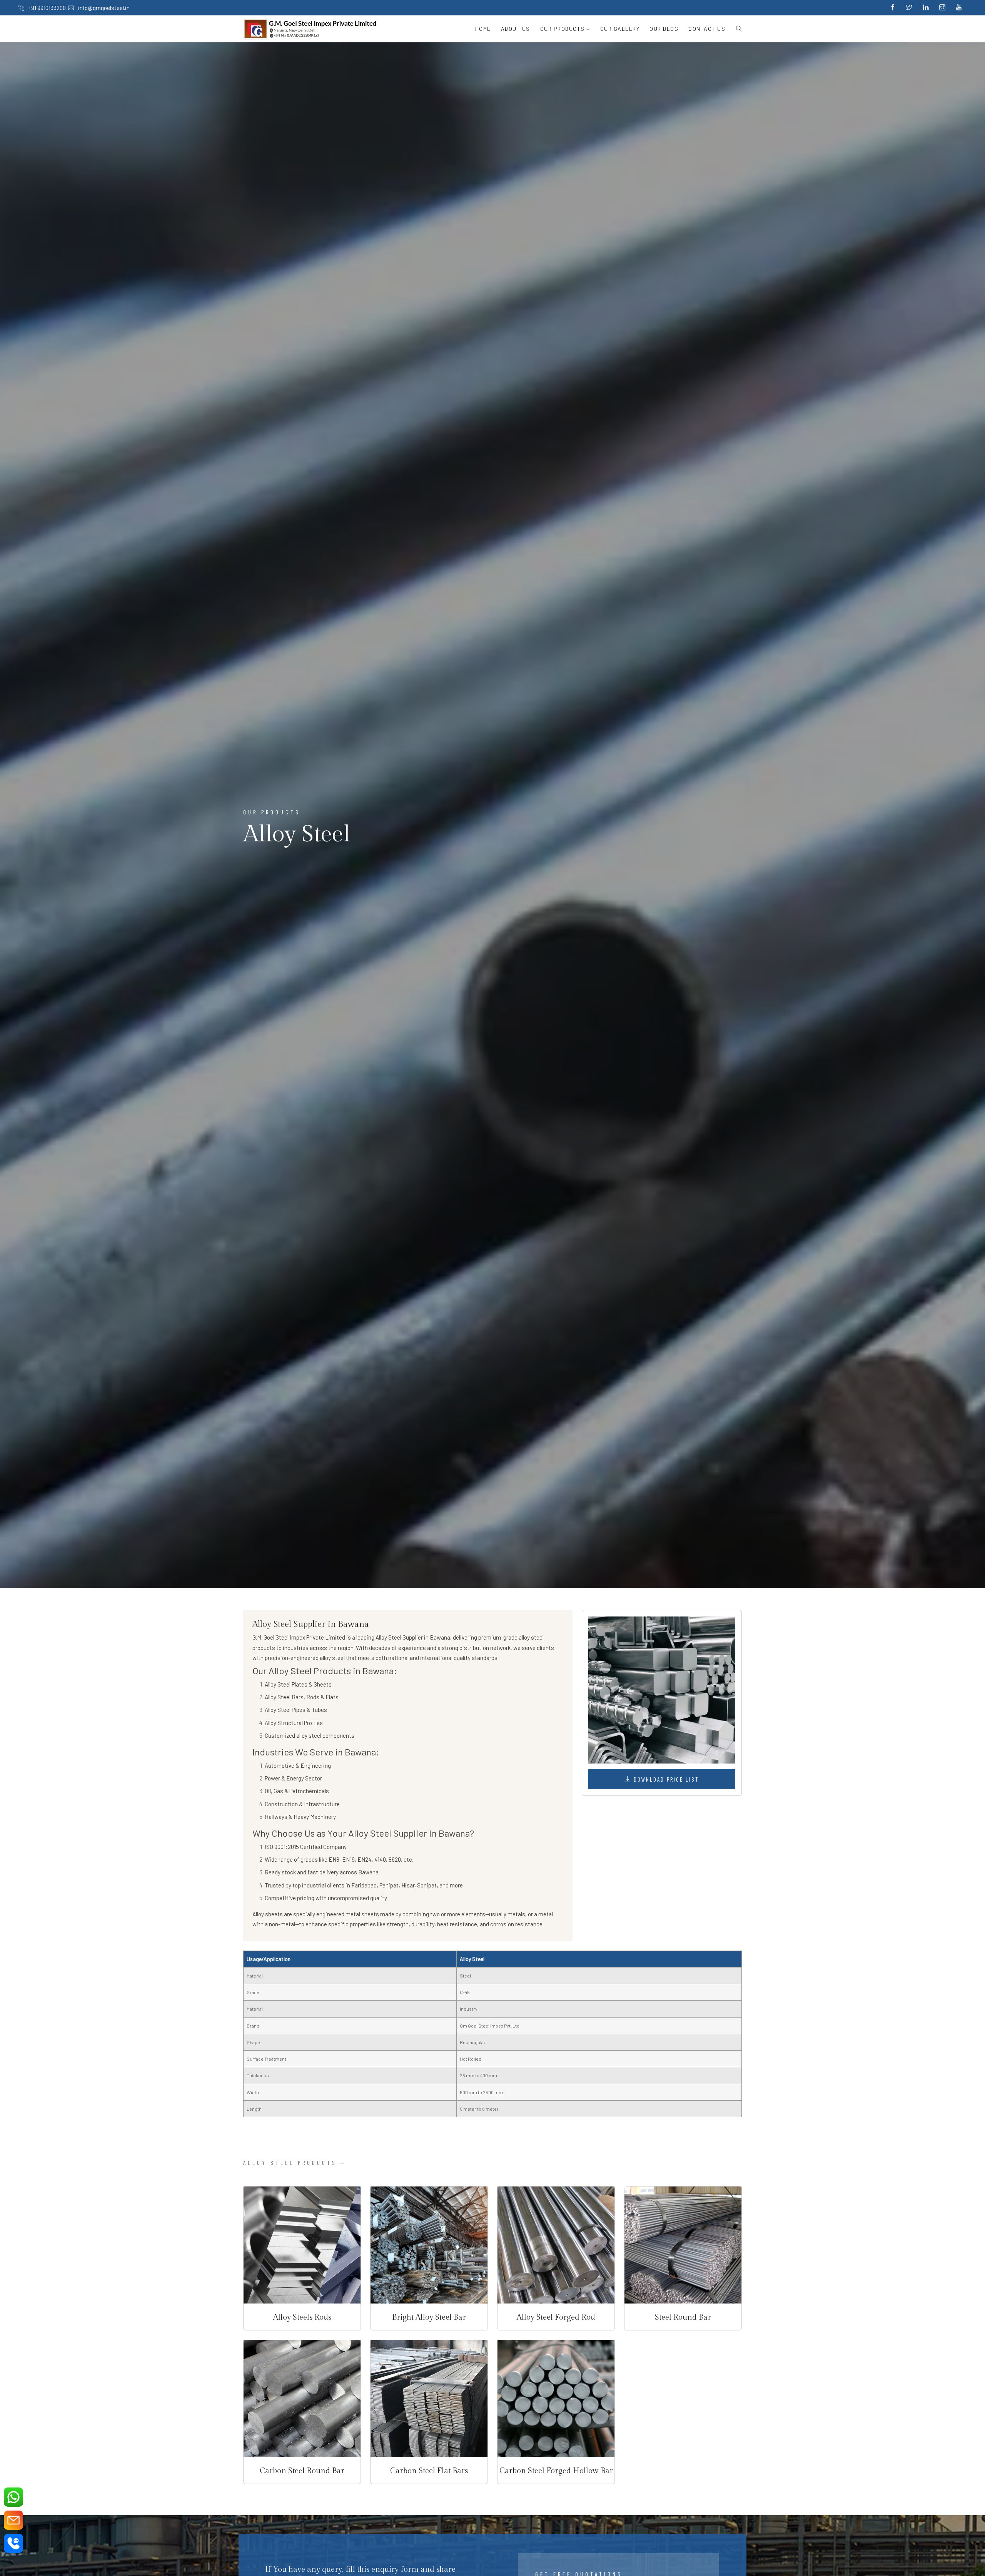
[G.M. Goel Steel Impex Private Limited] (311, 29)
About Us (516, 29)
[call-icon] (13, 2543)
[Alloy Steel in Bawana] (662, 1690)
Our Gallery (620, 29)
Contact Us (707, 29)
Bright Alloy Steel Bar (429, 2317)
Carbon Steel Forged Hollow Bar (556, 2471)
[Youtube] (959, 8)
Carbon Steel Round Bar (302, 2471)
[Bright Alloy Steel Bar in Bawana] (429, 2245)
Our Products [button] (563, 29)
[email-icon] (13, 2520)
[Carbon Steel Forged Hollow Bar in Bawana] (556, 2399)
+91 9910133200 (47, 8)
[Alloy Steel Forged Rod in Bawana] (556, 2245)
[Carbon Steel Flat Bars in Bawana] (429, 2399)
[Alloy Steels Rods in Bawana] (302, 2245)
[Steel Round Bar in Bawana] (683, 2245)
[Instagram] (942, 8)
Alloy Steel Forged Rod (556, 2317)
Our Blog (664, 29)
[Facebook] (893, 8)
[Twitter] (909, 8)
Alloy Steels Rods (302, 2317)
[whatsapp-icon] (13, 2497)
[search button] (736, 29)
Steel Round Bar (683, 2317)
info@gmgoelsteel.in (103, 8)
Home (483, 29)
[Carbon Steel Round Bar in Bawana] (302, 2399)
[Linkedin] (926, 8)
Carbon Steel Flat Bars (429, 2471)
